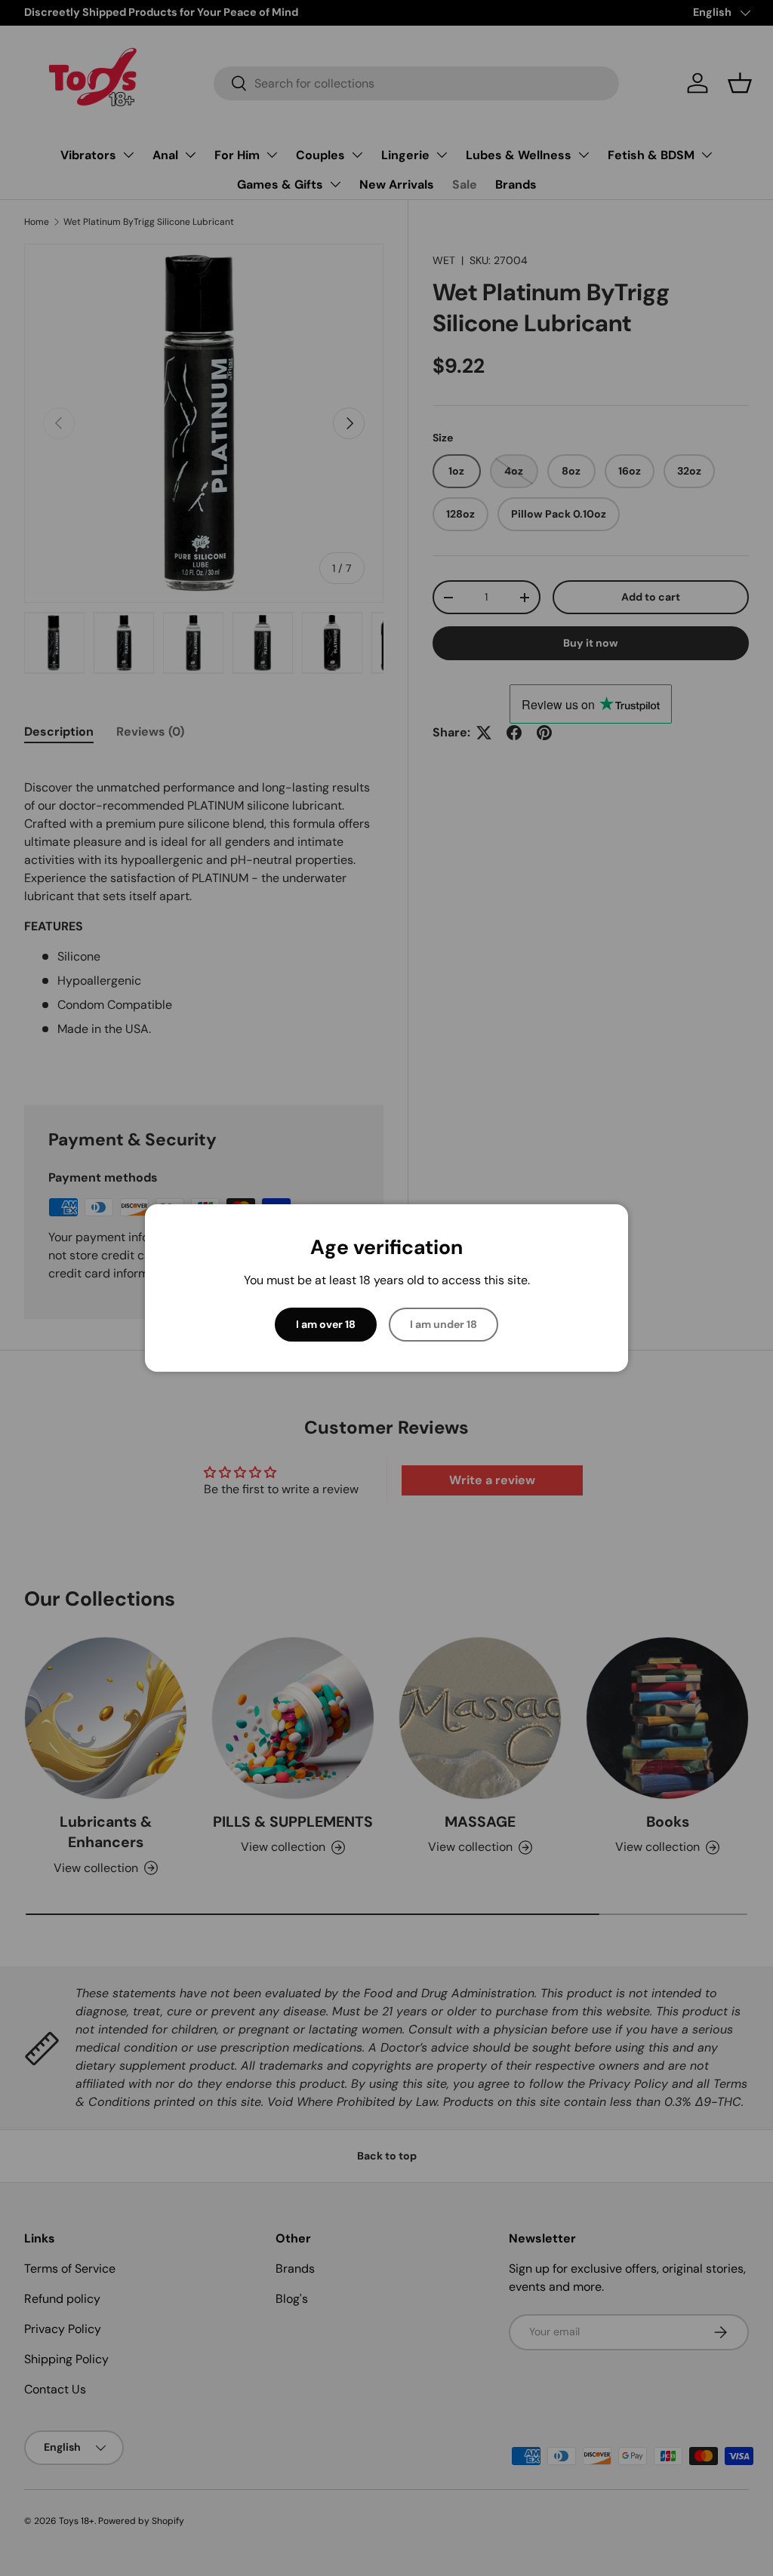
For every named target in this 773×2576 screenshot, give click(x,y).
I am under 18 (443, 1324)
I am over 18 (326, 1324)
